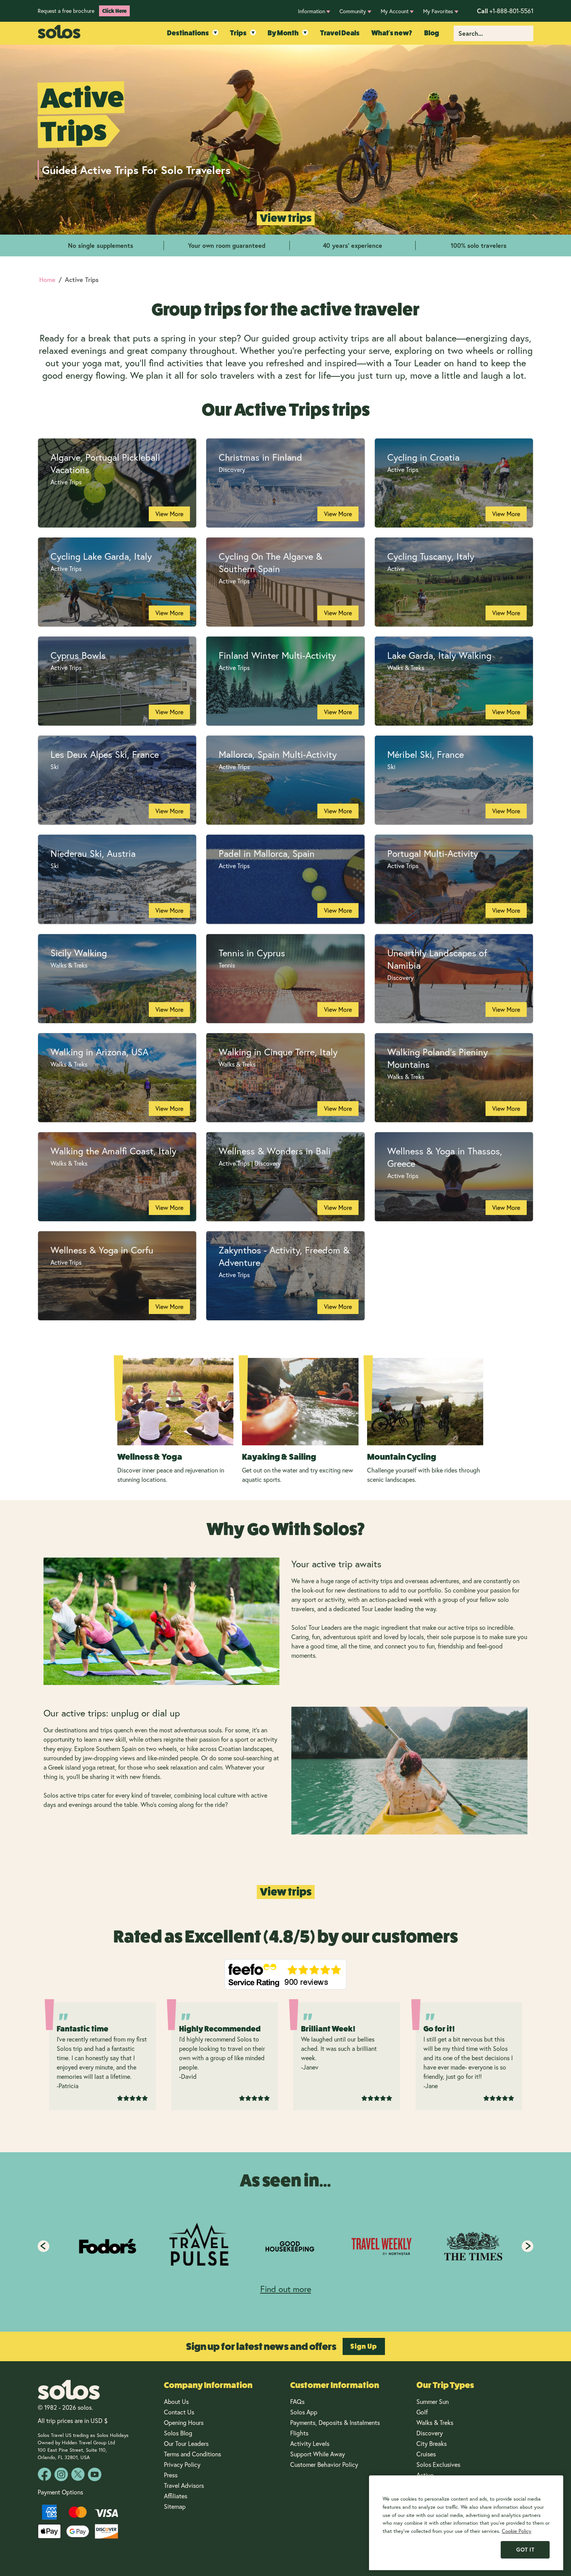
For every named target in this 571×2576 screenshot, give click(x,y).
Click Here (114, 11)
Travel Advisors (184, 2485)
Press (171, 2475)
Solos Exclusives (438, 2465)
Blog (432, 33)
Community (353, 11)
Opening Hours (184, 2423)
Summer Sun (433, 2402)
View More (169, 514)
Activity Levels (310, 2444)
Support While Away (318, 2454)
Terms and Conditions (192, 2454)
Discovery (430, 2433)
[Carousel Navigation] (285, 2246)
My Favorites (438, 11)
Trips (238, 33)
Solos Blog (178, 2433)
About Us (176, 2402)
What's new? (392, 33)
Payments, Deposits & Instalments (335, 2423)
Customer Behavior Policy (324, 2465)
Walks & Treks (435, 2423)
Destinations (188, 33)
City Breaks (432, 2444)
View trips (286, 218)
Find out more (286, 2289)
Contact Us (179, 2412)
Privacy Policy (182, 2465)
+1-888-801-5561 (505, 11)
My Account (395, 11)
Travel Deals (340, 33)
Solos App (304, 2412)
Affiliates (176, 2496)
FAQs (297, 2402)
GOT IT (525, 2550)
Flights (299, 2433)
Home (47, 279)
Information (312, 11)
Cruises (426, 2454)
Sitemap (175, 2506)
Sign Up (364, 2346)
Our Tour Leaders (186, 2444)
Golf (422, 2412)
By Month (283, 33)
